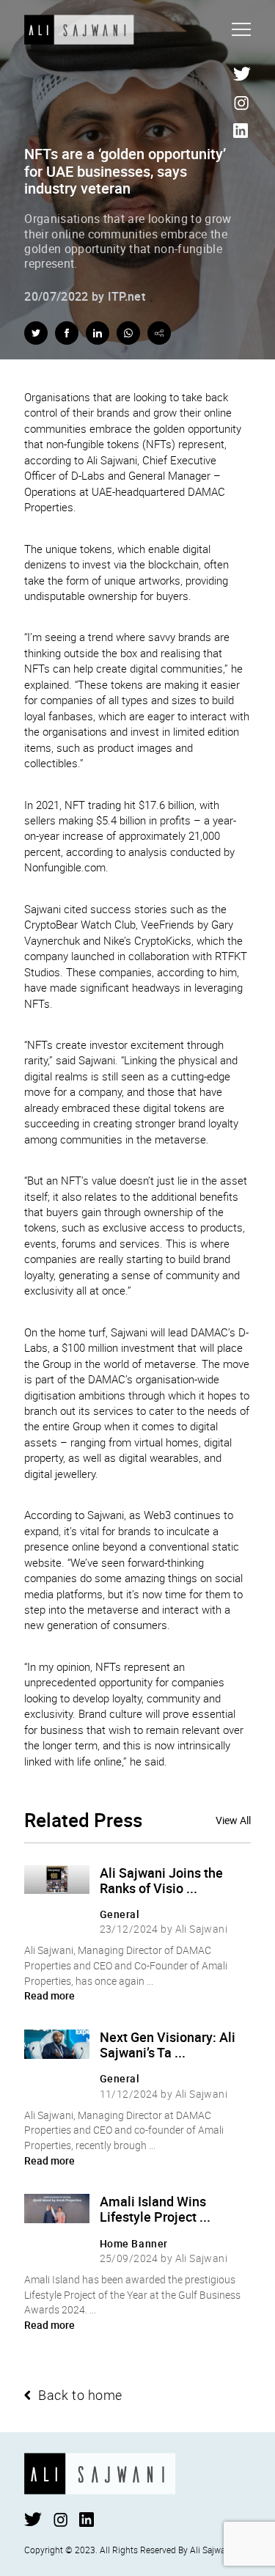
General (120, 1914)
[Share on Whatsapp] (128, 333)
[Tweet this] (36, 333)
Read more (49, 1995)
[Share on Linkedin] (98, 333)
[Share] (159, 333)
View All (233, 1821)
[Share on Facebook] (67, 333)
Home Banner (134, 2243)
